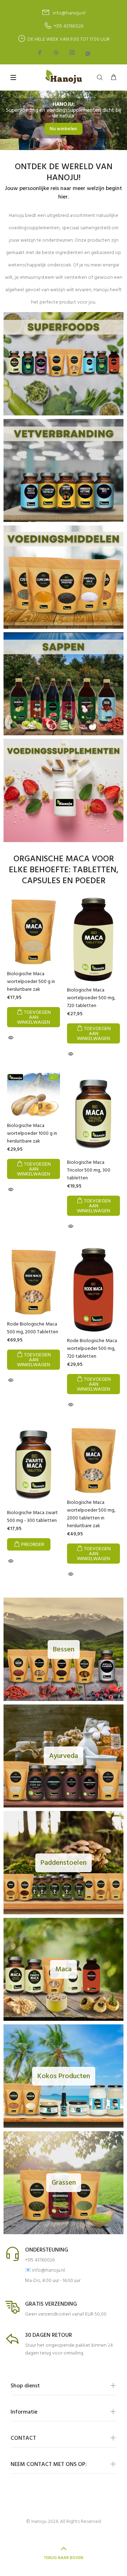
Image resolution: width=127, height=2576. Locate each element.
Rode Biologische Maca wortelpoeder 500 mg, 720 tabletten (92, 1349)
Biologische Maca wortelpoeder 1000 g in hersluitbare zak (32, 1134)
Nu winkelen (64, 129)
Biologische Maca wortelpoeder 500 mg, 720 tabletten (91, 998)
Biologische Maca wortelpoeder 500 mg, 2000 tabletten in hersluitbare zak (91, 1514)
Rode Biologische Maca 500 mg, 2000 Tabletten (33, 1328)
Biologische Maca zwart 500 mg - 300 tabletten (32, 1517)
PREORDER (33, 1545)
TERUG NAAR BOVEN (64, 2558)
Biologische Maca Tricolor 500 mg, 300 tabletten (89, 1170)
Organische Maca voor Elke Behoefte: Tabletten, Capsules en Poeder (64, 870)
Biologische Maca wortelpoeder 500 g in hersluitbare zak (31, 982)
